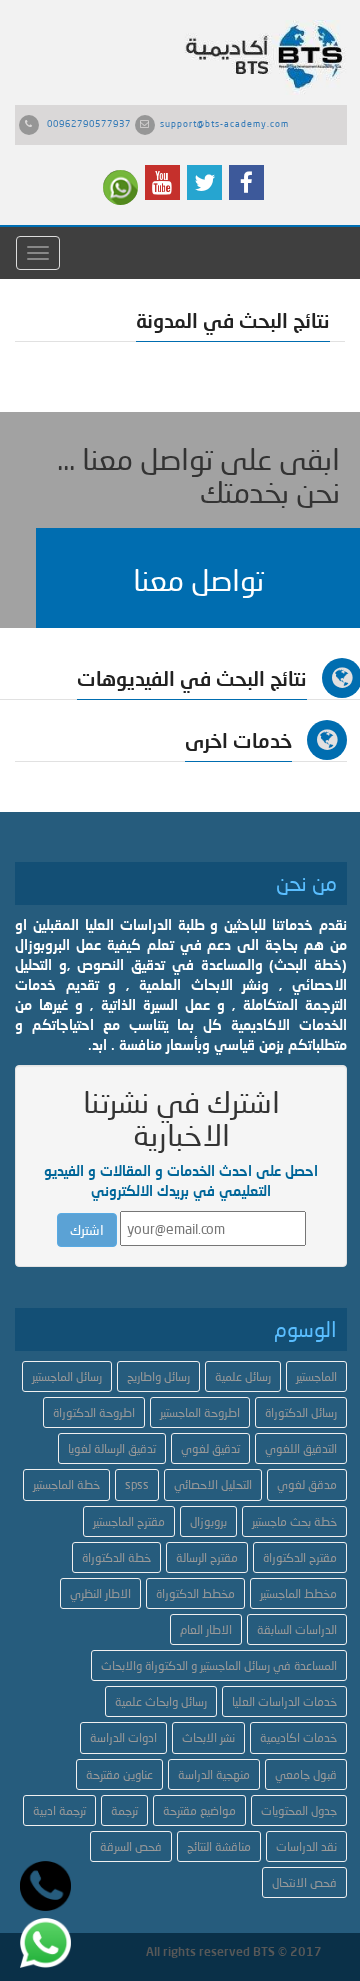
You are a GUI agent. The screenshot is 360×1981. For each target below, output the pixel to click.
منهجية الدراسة (214, 1774)
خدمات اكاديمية (298, 1737)
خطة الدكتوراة (116, 1557)
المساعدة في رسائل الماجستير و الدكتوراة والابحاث (219, 1665)
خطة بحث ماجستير (294, 1521)
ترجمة (124, 1810)
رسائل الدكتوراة (301, 1412)
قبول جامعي (306, 1774)
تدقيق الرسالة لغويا (112, 1448)
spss (137, 1484)
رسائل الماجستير (67, 1376)
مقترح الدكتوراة (300, 1557)
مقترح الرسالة (207, 1557)
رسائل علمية (243, 1376)
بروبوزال (208, 1521)
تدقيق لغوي (210, 1448)
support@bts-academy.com (224, 123)
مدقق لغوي (307, 1484)
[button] (198, 578)
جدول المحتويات (299, 1810)
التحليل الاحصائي (213, 1484)
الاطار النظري (100, 1593)
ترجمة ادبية (59, 1810)
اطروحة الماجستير (200, 1412)
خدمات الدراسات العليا (284, 1701)
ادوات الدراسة (123, 1737)
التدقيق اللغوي (301, 1448)
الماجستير (316, 1376)
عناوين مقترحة (119, 1774)
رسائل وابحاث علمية (161, 1701)
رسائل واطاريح (158, 1376)
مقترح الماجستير (129, 1521)
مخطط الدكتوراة (195, 1593)
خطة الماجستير (66, 1484)
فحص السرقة (131, 1846)
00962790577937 (89, 123)
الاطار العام (206, 1629)
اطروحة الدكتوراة (94, 1412)
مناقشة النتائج (219, 1846)
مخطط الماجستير (298, 1593)
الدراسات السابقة (297, 1629)
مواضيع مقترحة (199, 1810)
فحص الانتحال (304, 1882)
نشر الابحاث (208, 1737)
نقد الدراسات (306, 1846)
